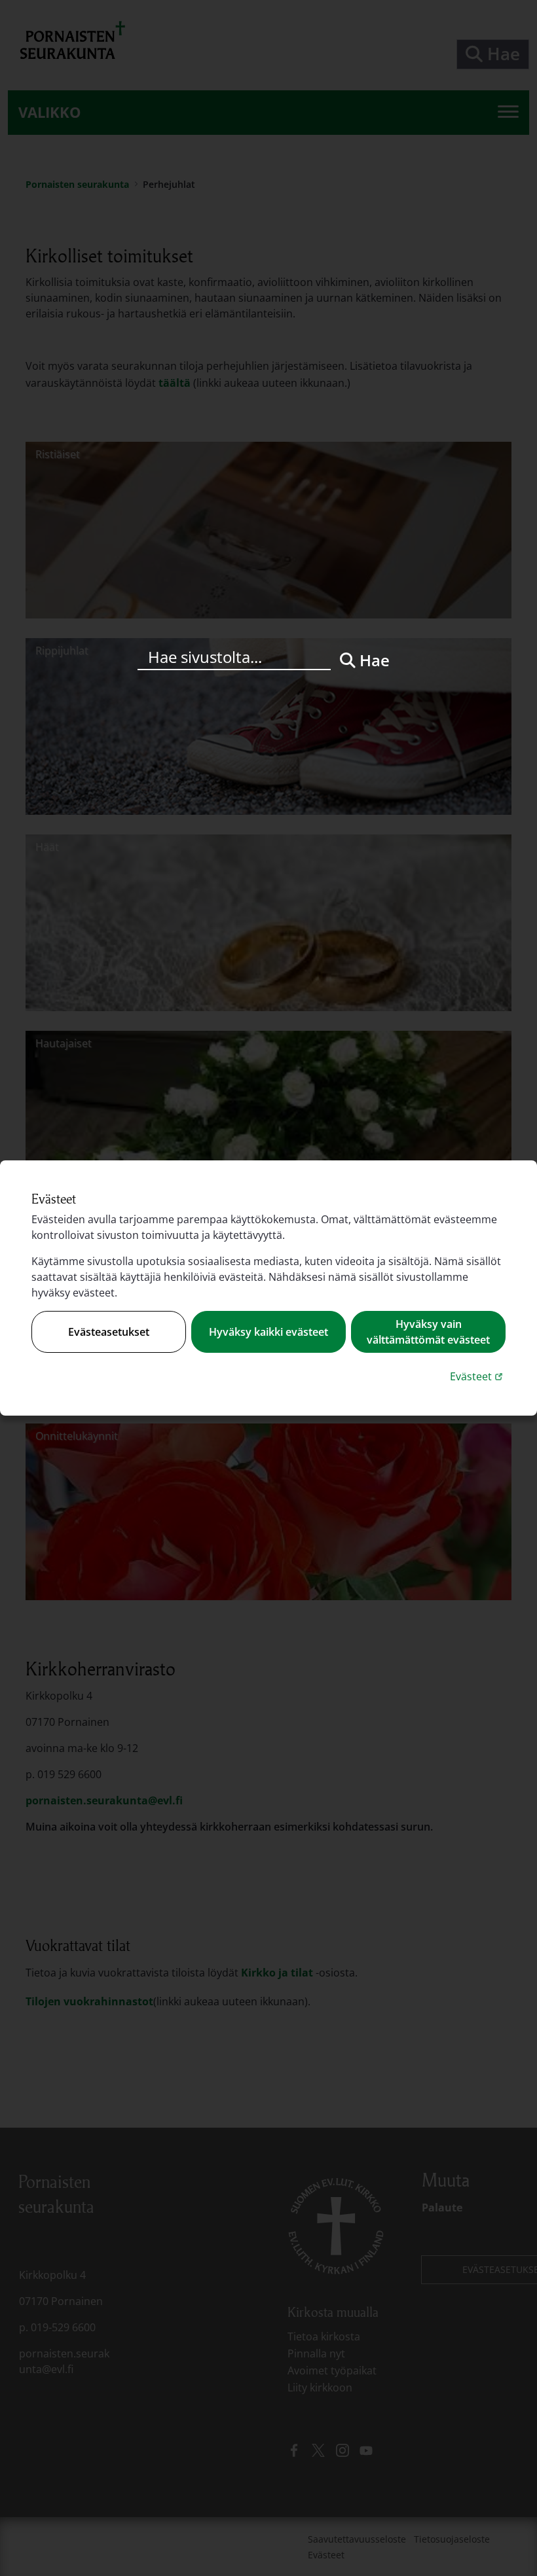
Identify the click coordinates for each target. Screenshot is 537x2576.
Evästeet (478, 1376)
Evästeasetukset (109, 1332)
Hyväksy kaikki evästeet (268, 1332)
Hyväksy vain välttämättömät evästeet (428, 1332)
